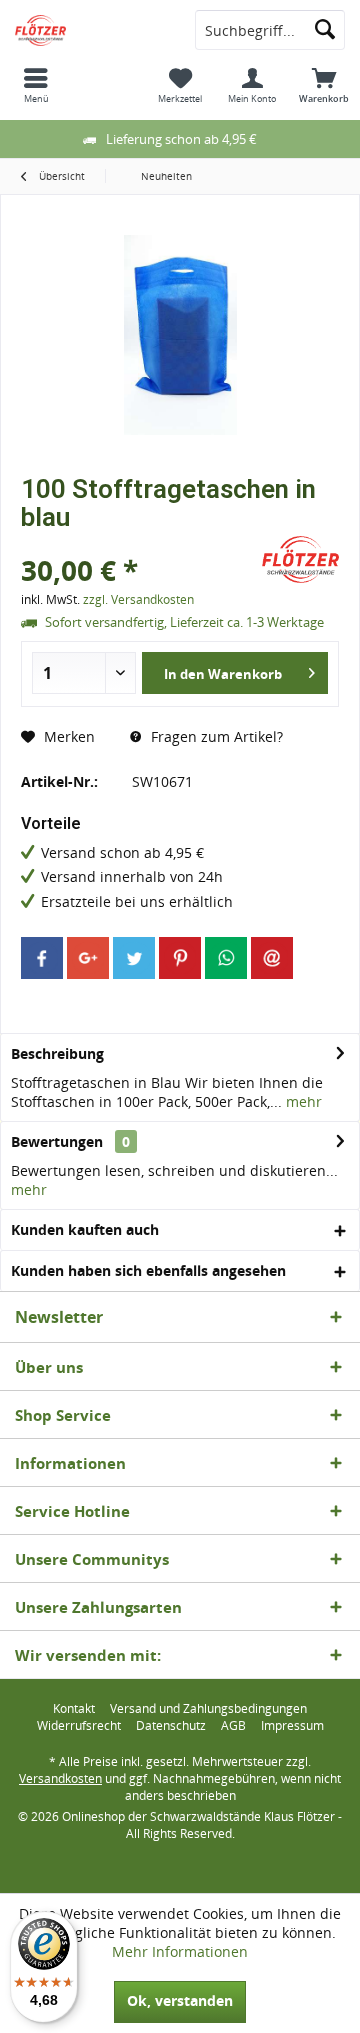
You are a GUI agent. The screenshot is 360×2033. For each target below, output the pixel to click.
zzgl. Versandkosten (138, 599)
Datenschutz (171, 1726)
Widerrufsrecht (79, 1726)
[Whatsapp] (226, 958)
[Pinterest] (180, 958)
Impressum (292, 1726)
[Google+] (88, 958)
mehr (302, 1101)
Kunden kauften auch (85, 1229)
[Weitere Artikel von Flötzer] (300, 559)
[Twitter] (134, 958)
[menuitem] (36, 85)
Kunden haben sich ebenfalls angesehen (148, 1270)
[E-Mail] (272, 958)
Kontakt (74, 1709)
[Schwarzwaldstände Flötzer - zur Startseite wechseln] (90, 30)
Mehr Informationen (180, 1951)
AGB (233, 1726)
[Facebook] (42, 958)
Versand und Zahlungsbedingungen (208, 1709)
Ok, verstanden (180, 2000)
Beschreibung (57, 1053)
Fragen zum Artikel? (215, 736)
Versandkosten (60, 1778)
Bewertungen (57, 1141)
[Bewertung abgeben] (139, 543)
